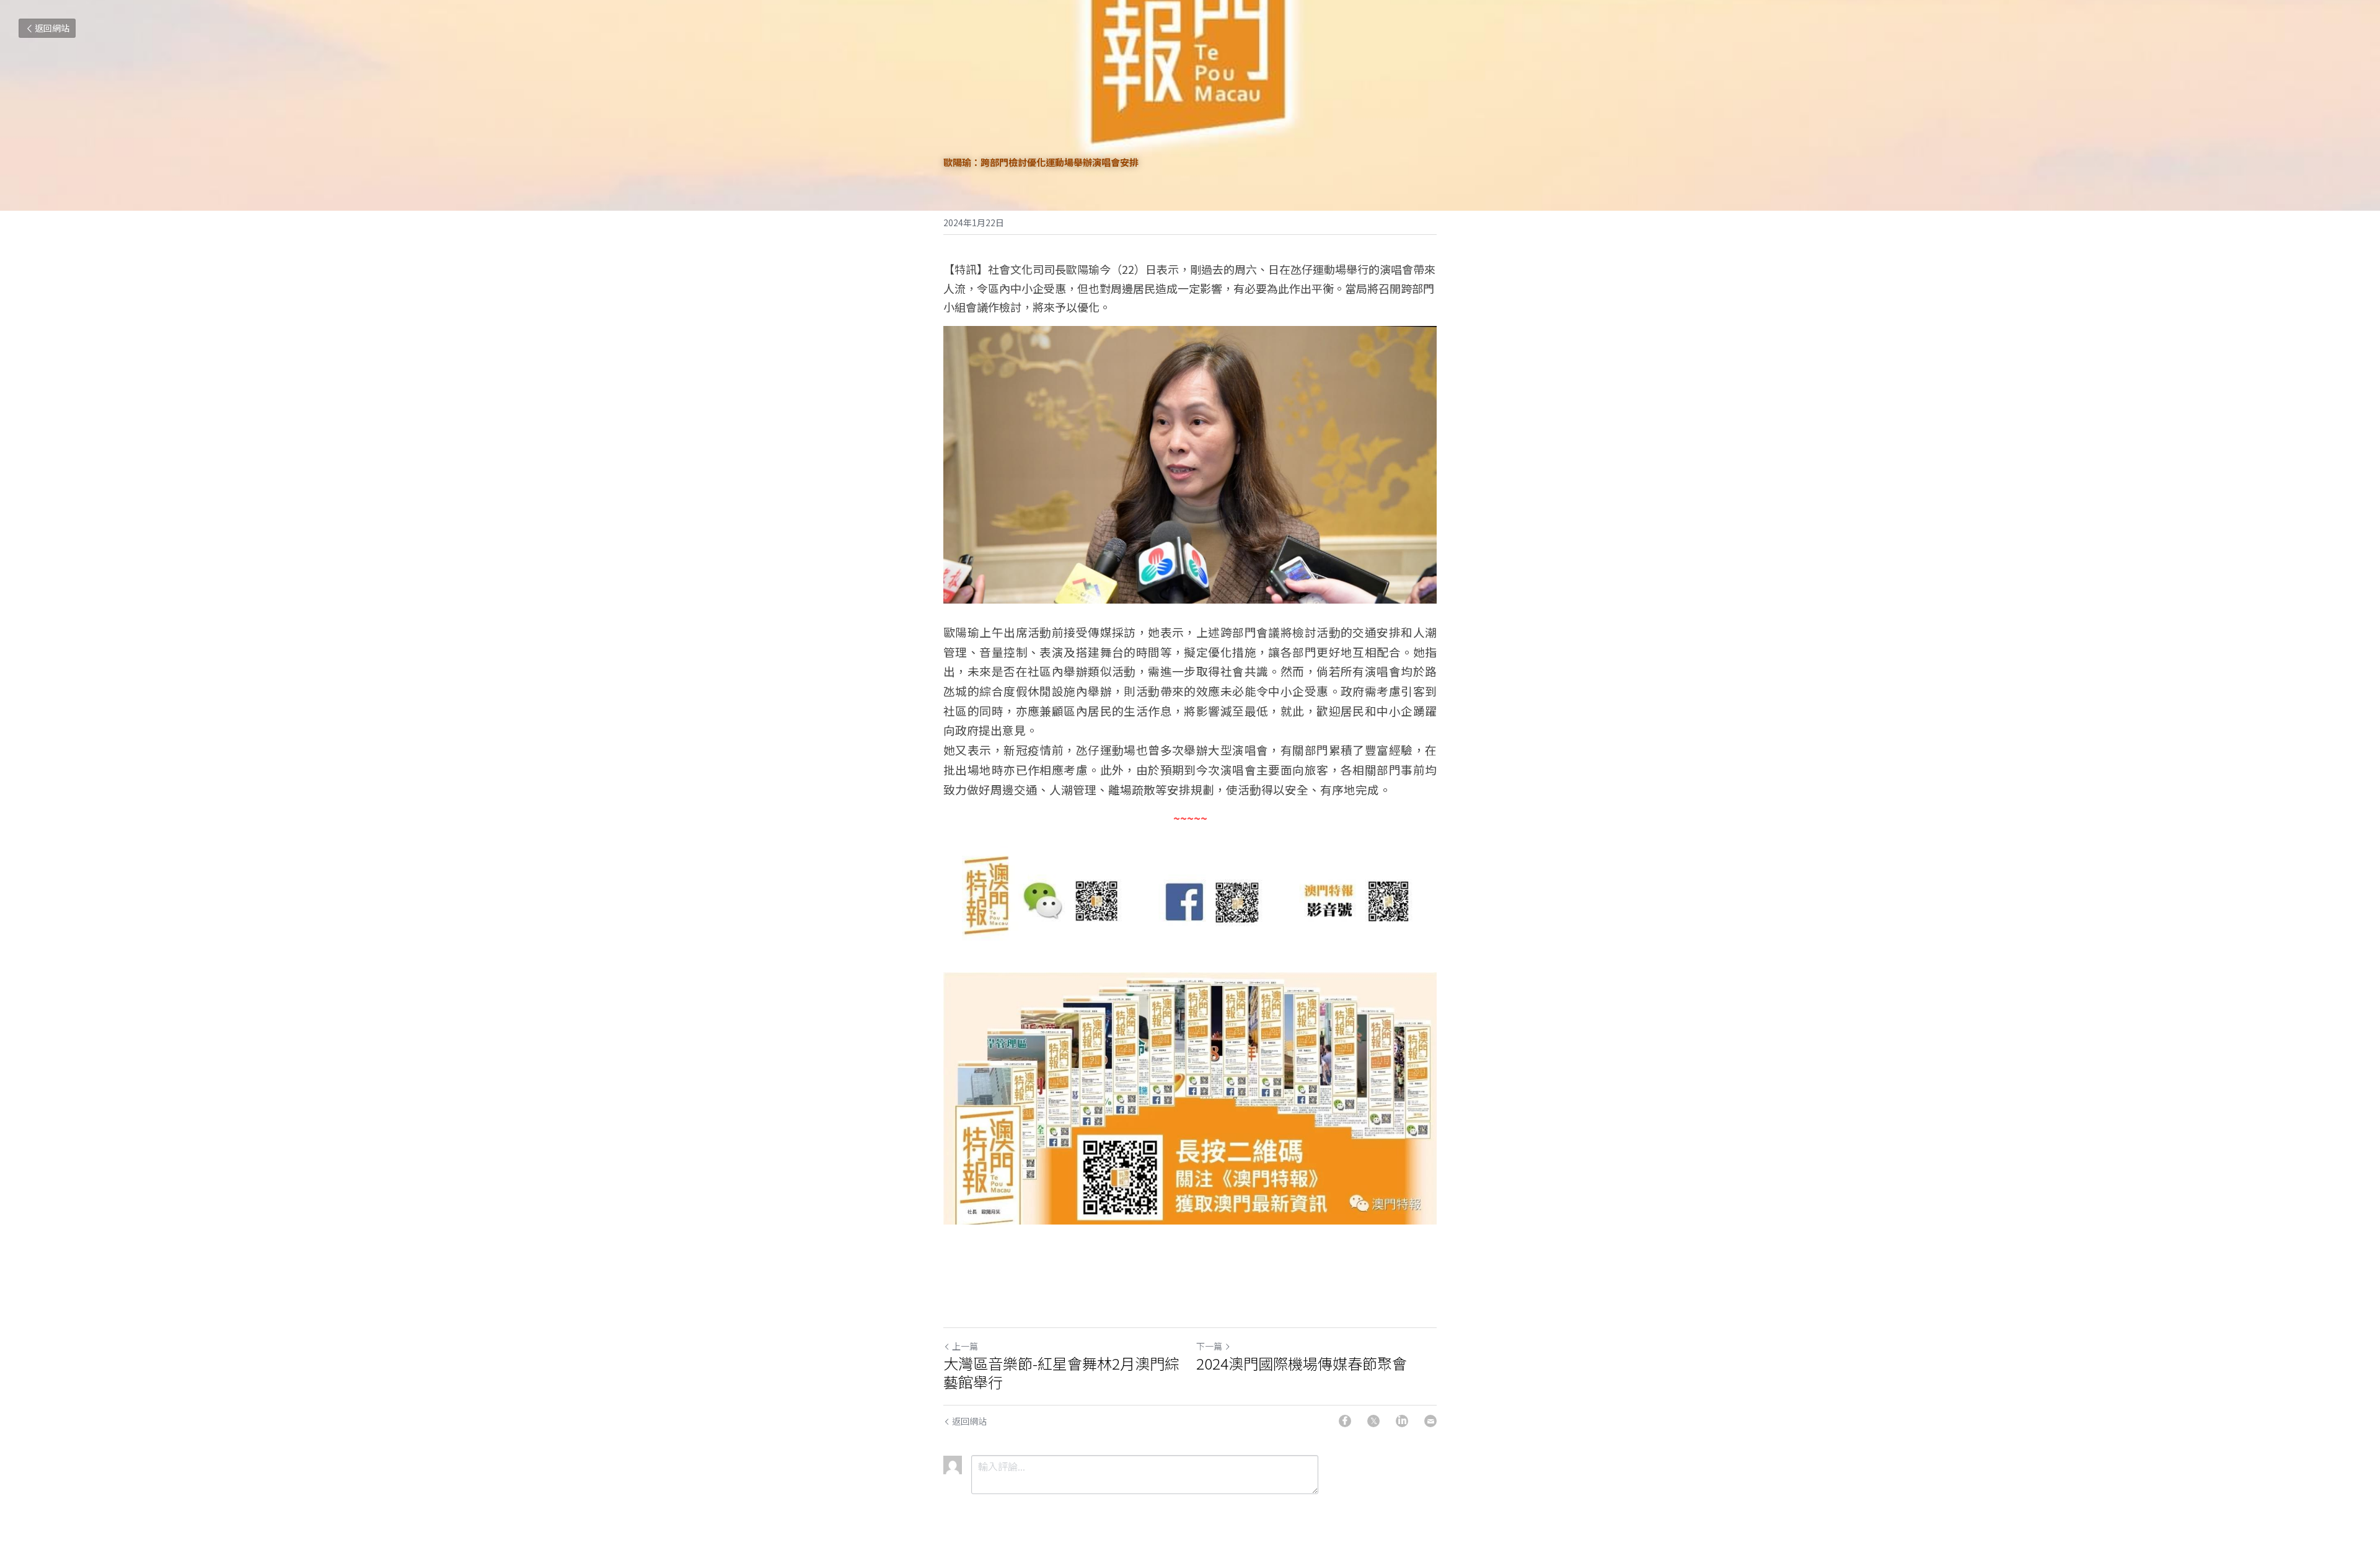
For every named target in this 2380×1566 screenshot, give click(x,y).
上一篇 (965, 1346)
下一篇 (1209, 1346)
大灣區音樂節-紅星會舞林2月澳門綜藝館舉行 (1061, 1373)
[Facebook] (1345, 1421)
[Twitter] (1373, 1421)
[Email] (1430, 1421)
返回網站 (52, 28)
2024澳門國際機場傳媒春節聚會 (1302, 1363)
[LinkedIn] (1402, 1421)
